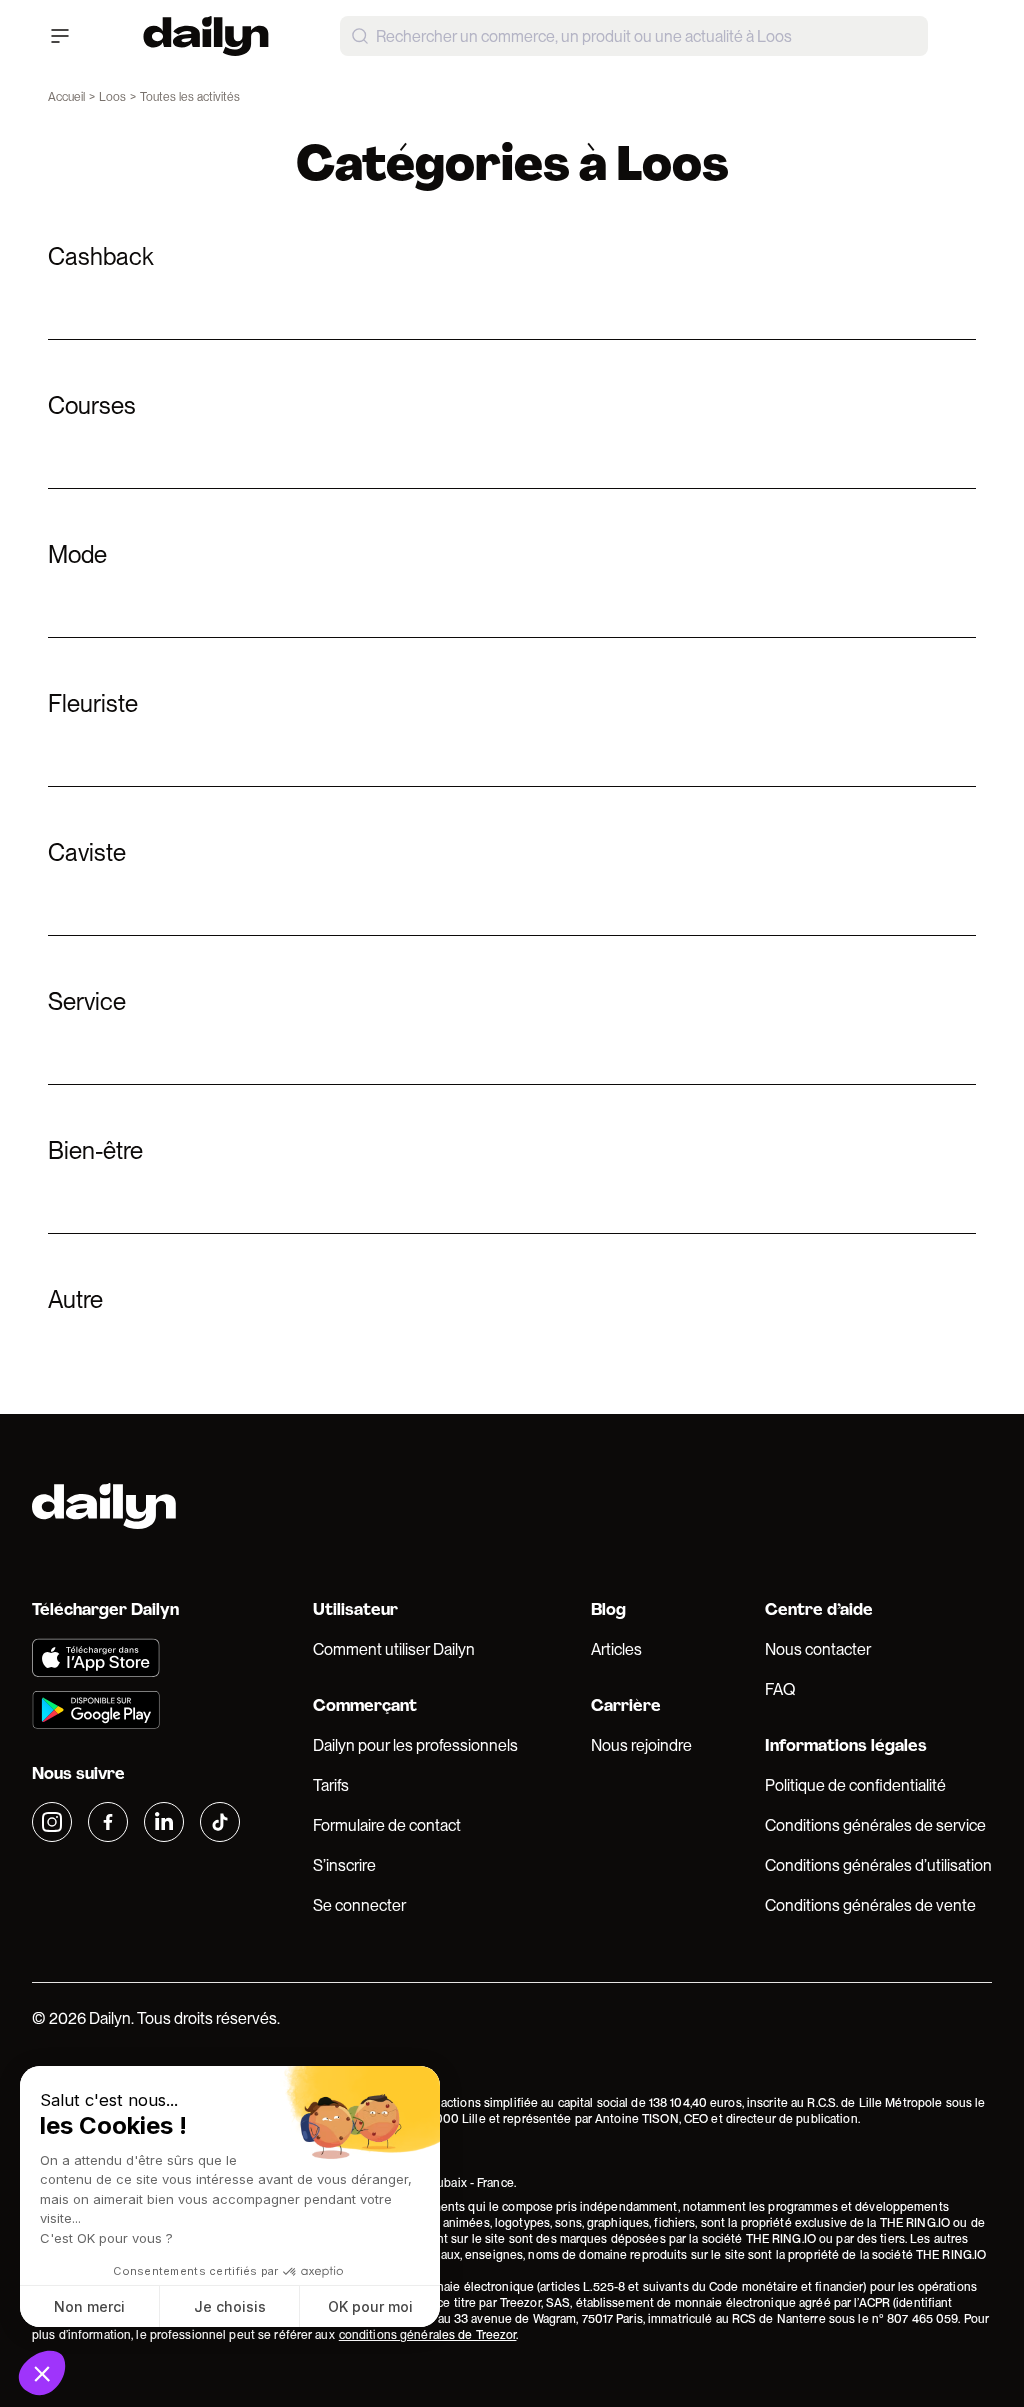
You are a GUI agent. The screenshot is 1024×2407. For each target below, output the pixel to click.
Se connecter (359, 1905)
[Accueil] (206, 36)
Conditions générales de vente (870, 1905)
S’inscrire (344, 1865)
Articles (616, 1649)
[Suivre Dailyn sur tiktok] (220, 1822)
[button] (42, 2373)
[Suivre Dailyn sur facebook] (108, 1822)
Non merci (89, 2306)
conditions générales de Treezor (428, 2335)
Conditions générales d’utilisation (878, 1865)
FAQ (780, 1689)
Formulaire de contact (387, 1825)
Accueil (66, 97)
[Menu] (60, 36)
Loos (112, 97)
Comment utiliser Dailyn (394, 1649)
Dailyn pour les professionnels (415, 1745)
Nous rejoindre (641, 1745)
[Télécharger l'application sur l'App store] (136, 1658)
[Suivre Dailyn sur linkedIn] (164, 1822)
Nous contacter (818, 1649)
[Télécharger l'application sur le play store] (136, 1710)
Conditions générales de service (875, 1825)
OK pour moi (370, 2306)
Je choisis (230, 2306)
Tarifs (331, 1785)
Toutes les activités (190, 97)
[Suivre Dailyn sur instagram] (52, 1822)
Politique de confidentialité (855, 1785)
